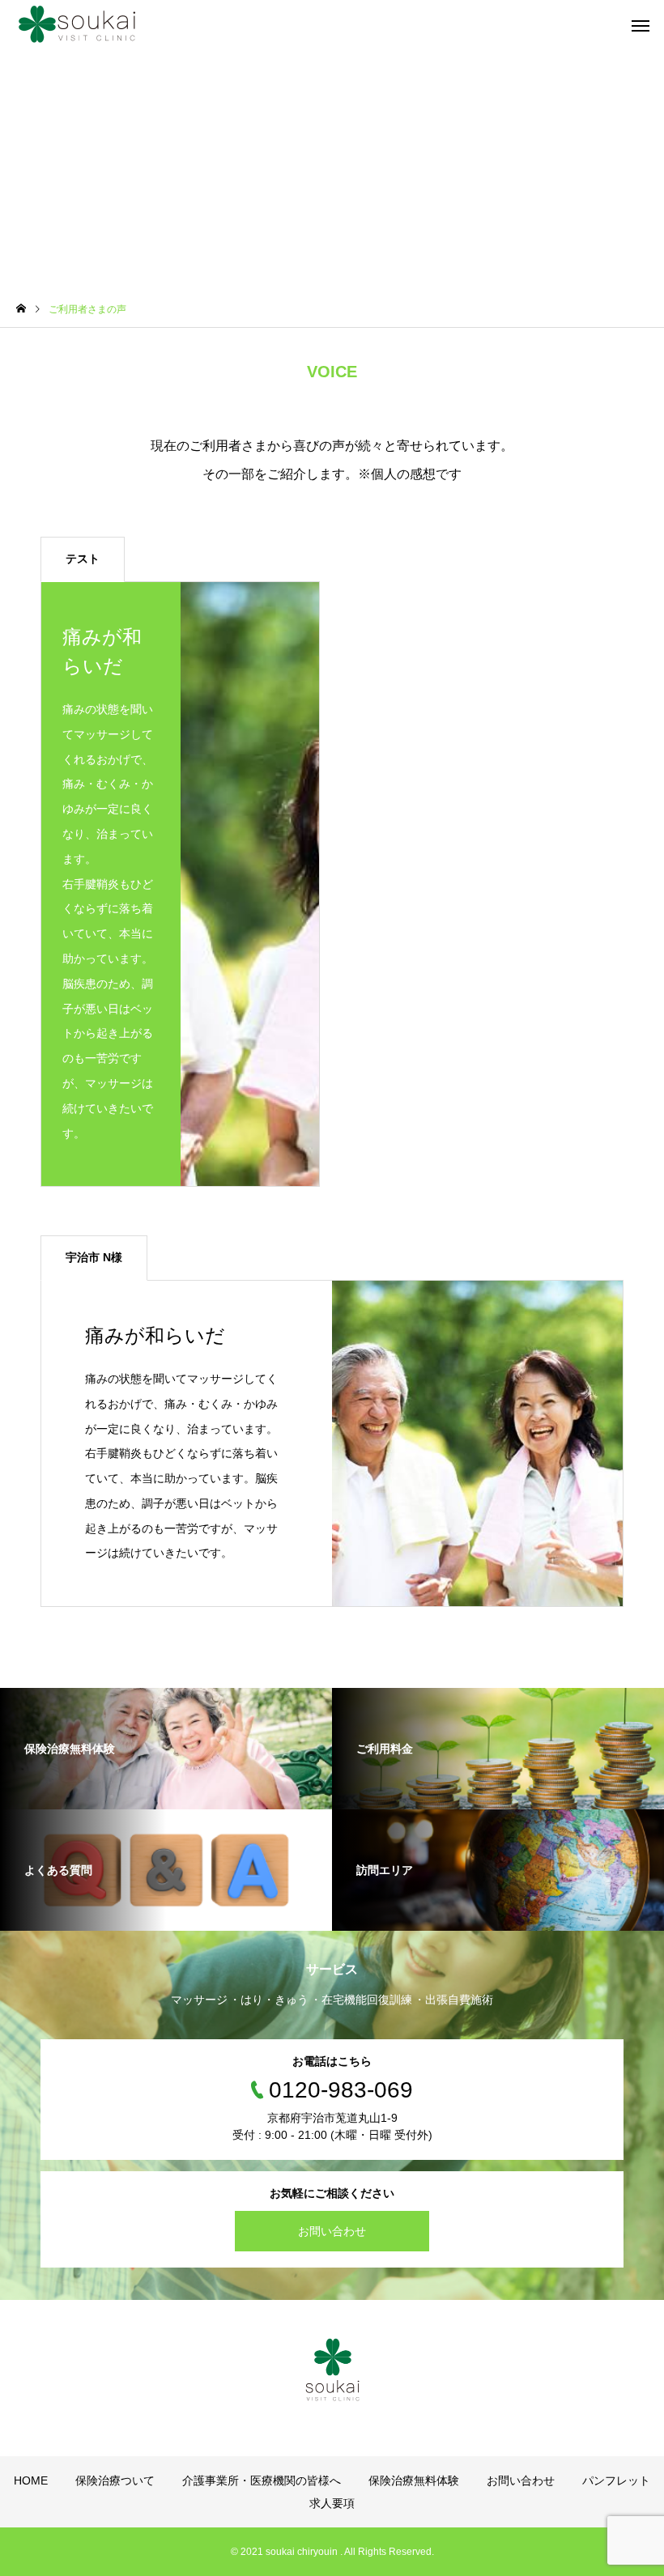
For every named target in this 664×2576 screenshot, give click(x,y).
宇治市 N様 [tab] (94, 1257)
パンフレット (616, 2480)
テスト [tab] (83, 559)
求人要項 (332, 2503)
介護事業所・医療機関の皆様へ (262, 2480)
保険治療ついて (115, 2480)
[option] (180, 884)
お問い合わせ (332, 2231)
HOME (31, 2480)
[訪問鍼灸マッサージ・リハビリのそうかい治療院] (77, 24)
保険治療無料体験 (414, 2480)
